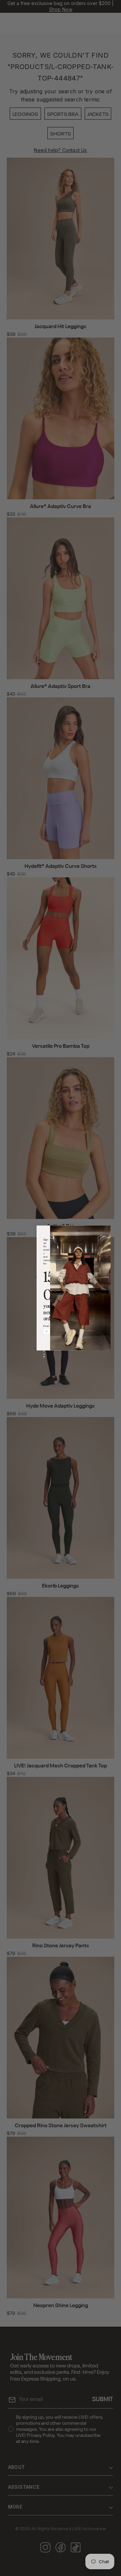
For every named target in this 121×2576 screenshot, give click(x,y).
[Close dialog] (79, 1231)
